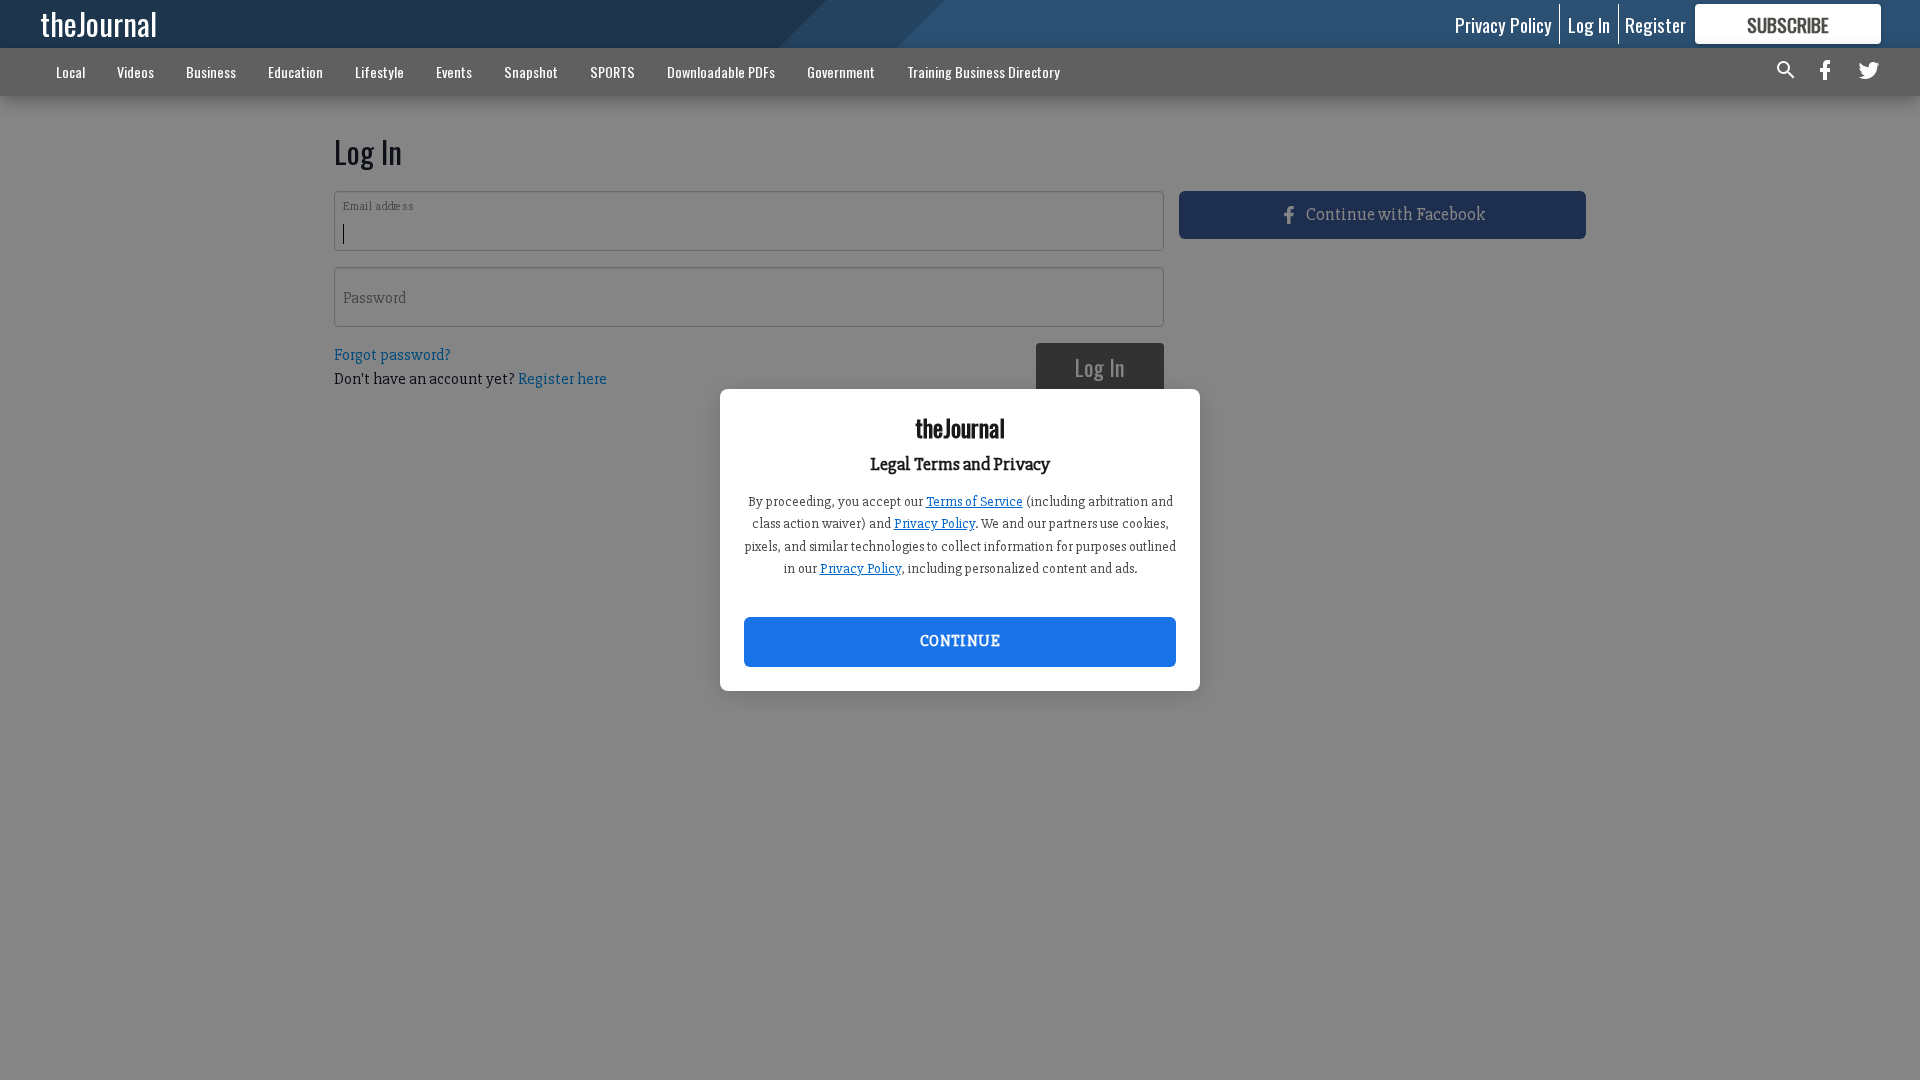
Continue (960, 641)
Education (295, 71)
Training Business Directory (983, 71)
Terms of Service (974, 501)
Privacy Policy (934, 523)
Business (211, 71)
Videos (135, 71)
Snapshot (531, 71)
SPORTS (612, 71)
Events (454, 71)
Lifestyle (379, 71)
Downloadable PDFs (721, 71)
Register (1655, 24)
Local (70, 71)
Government (841, 71)
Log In (1589, 24)
